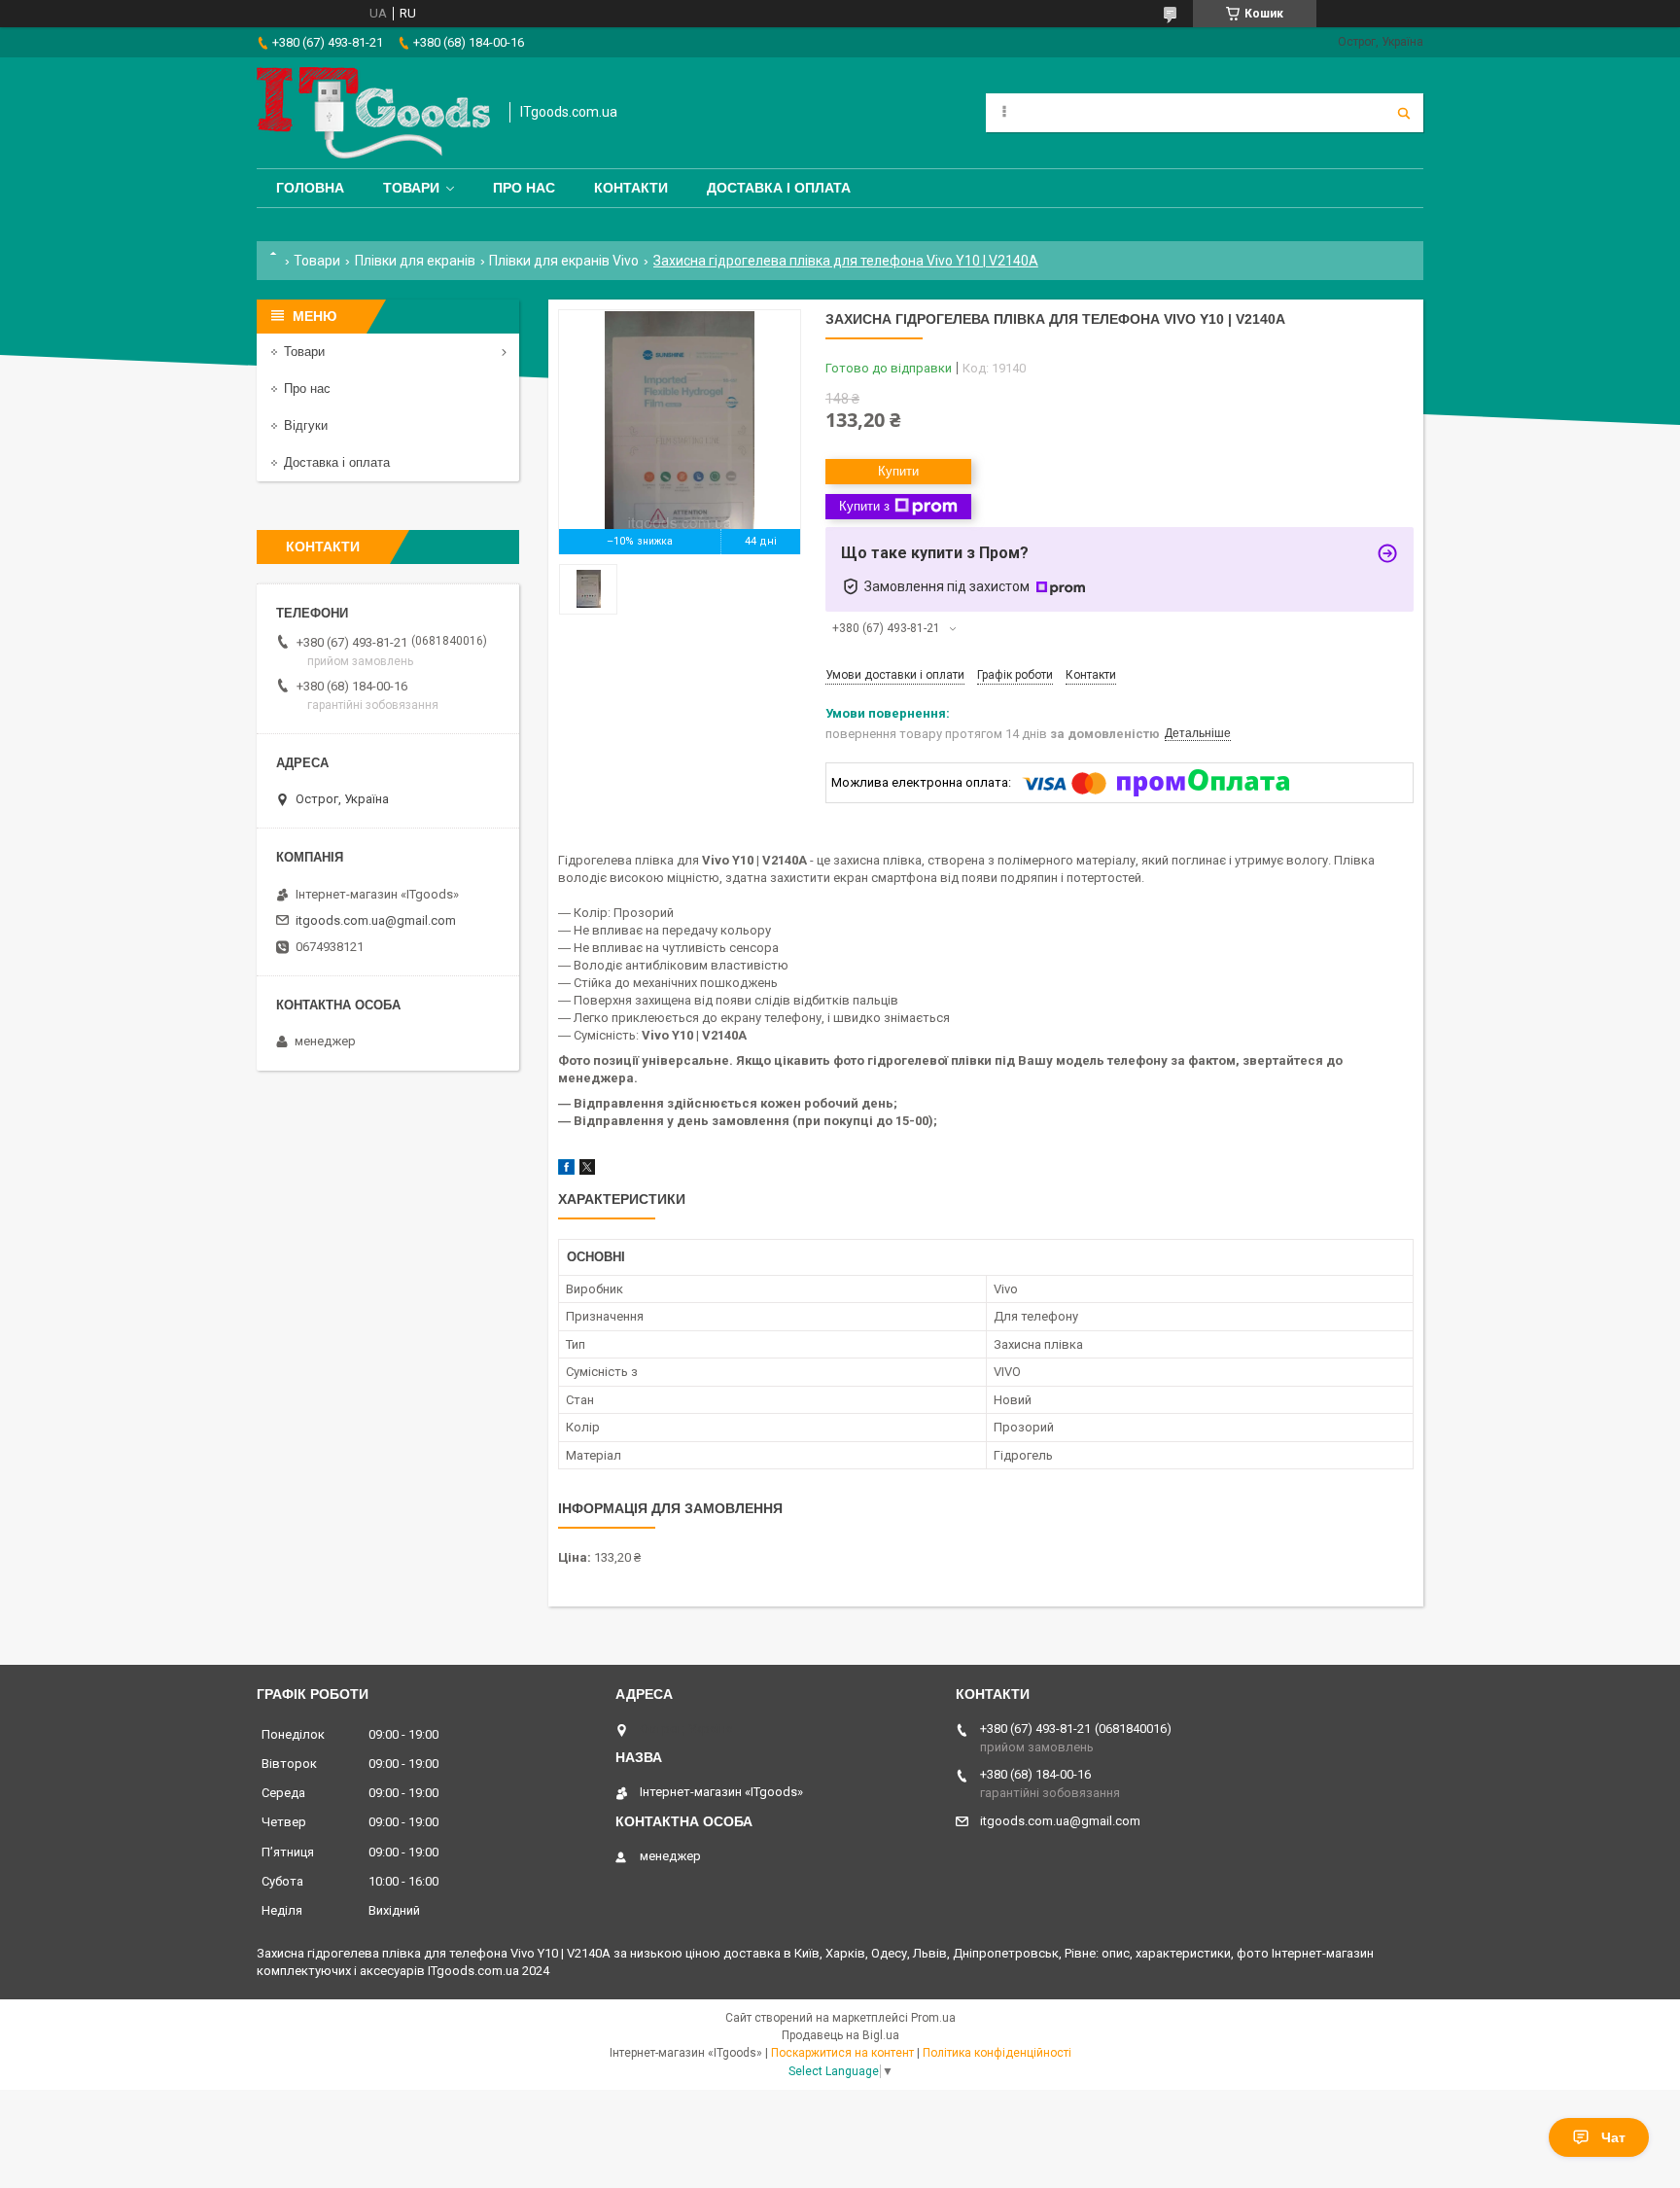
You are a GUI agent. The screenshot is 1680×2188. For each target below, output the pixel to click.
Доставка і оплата (779, 188)
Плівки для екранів (415, 261)
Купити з (864, 506)
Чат (1613, 2137)
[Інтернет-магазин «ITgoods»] (373, 113)
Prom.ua (933, 2018)
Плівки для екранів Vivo (564, 261)
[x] (587, 1170)
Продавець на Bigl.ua (840, 2035)
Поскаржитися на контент (842, 2053)
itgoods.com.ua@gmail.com (376, 920)
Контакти (631, 188)
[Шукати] (1404, 113)
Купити (898, 471)
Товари (411, 188)
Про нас (524, 188)
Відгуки (306, 425)
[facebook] (566, 1170)
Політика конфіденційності (997, 2053)
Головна (310, 188)
